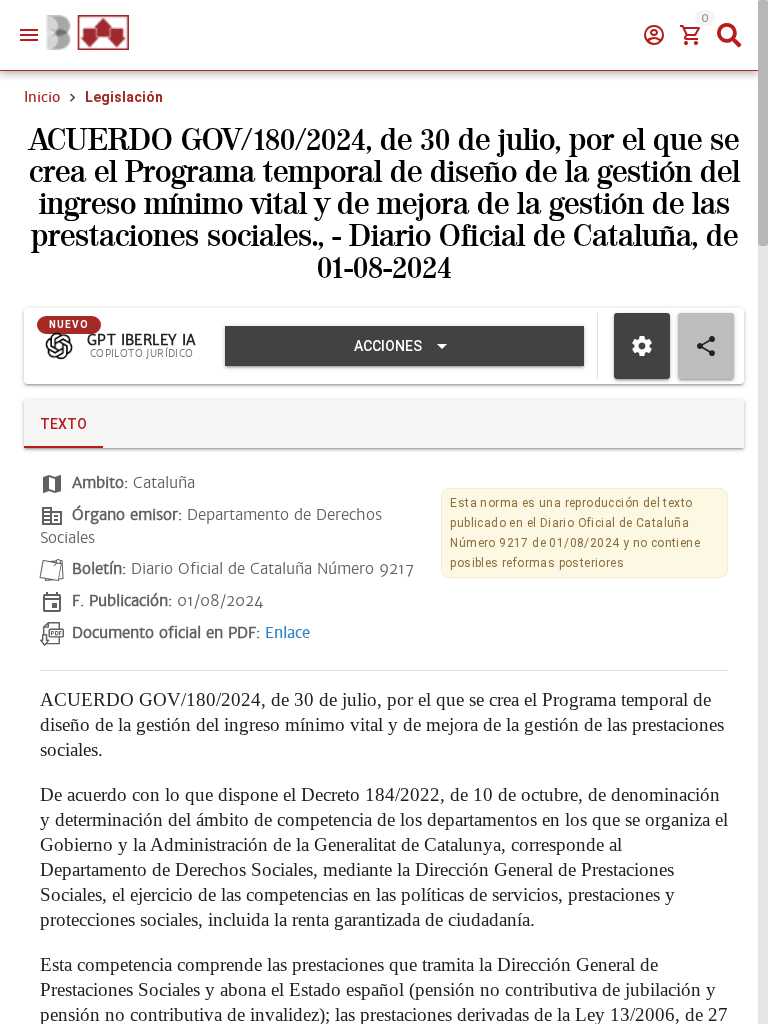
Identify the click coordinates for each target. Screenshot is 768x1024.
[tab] (63, 424)
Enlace (287, 633)
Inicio (42, 97)
